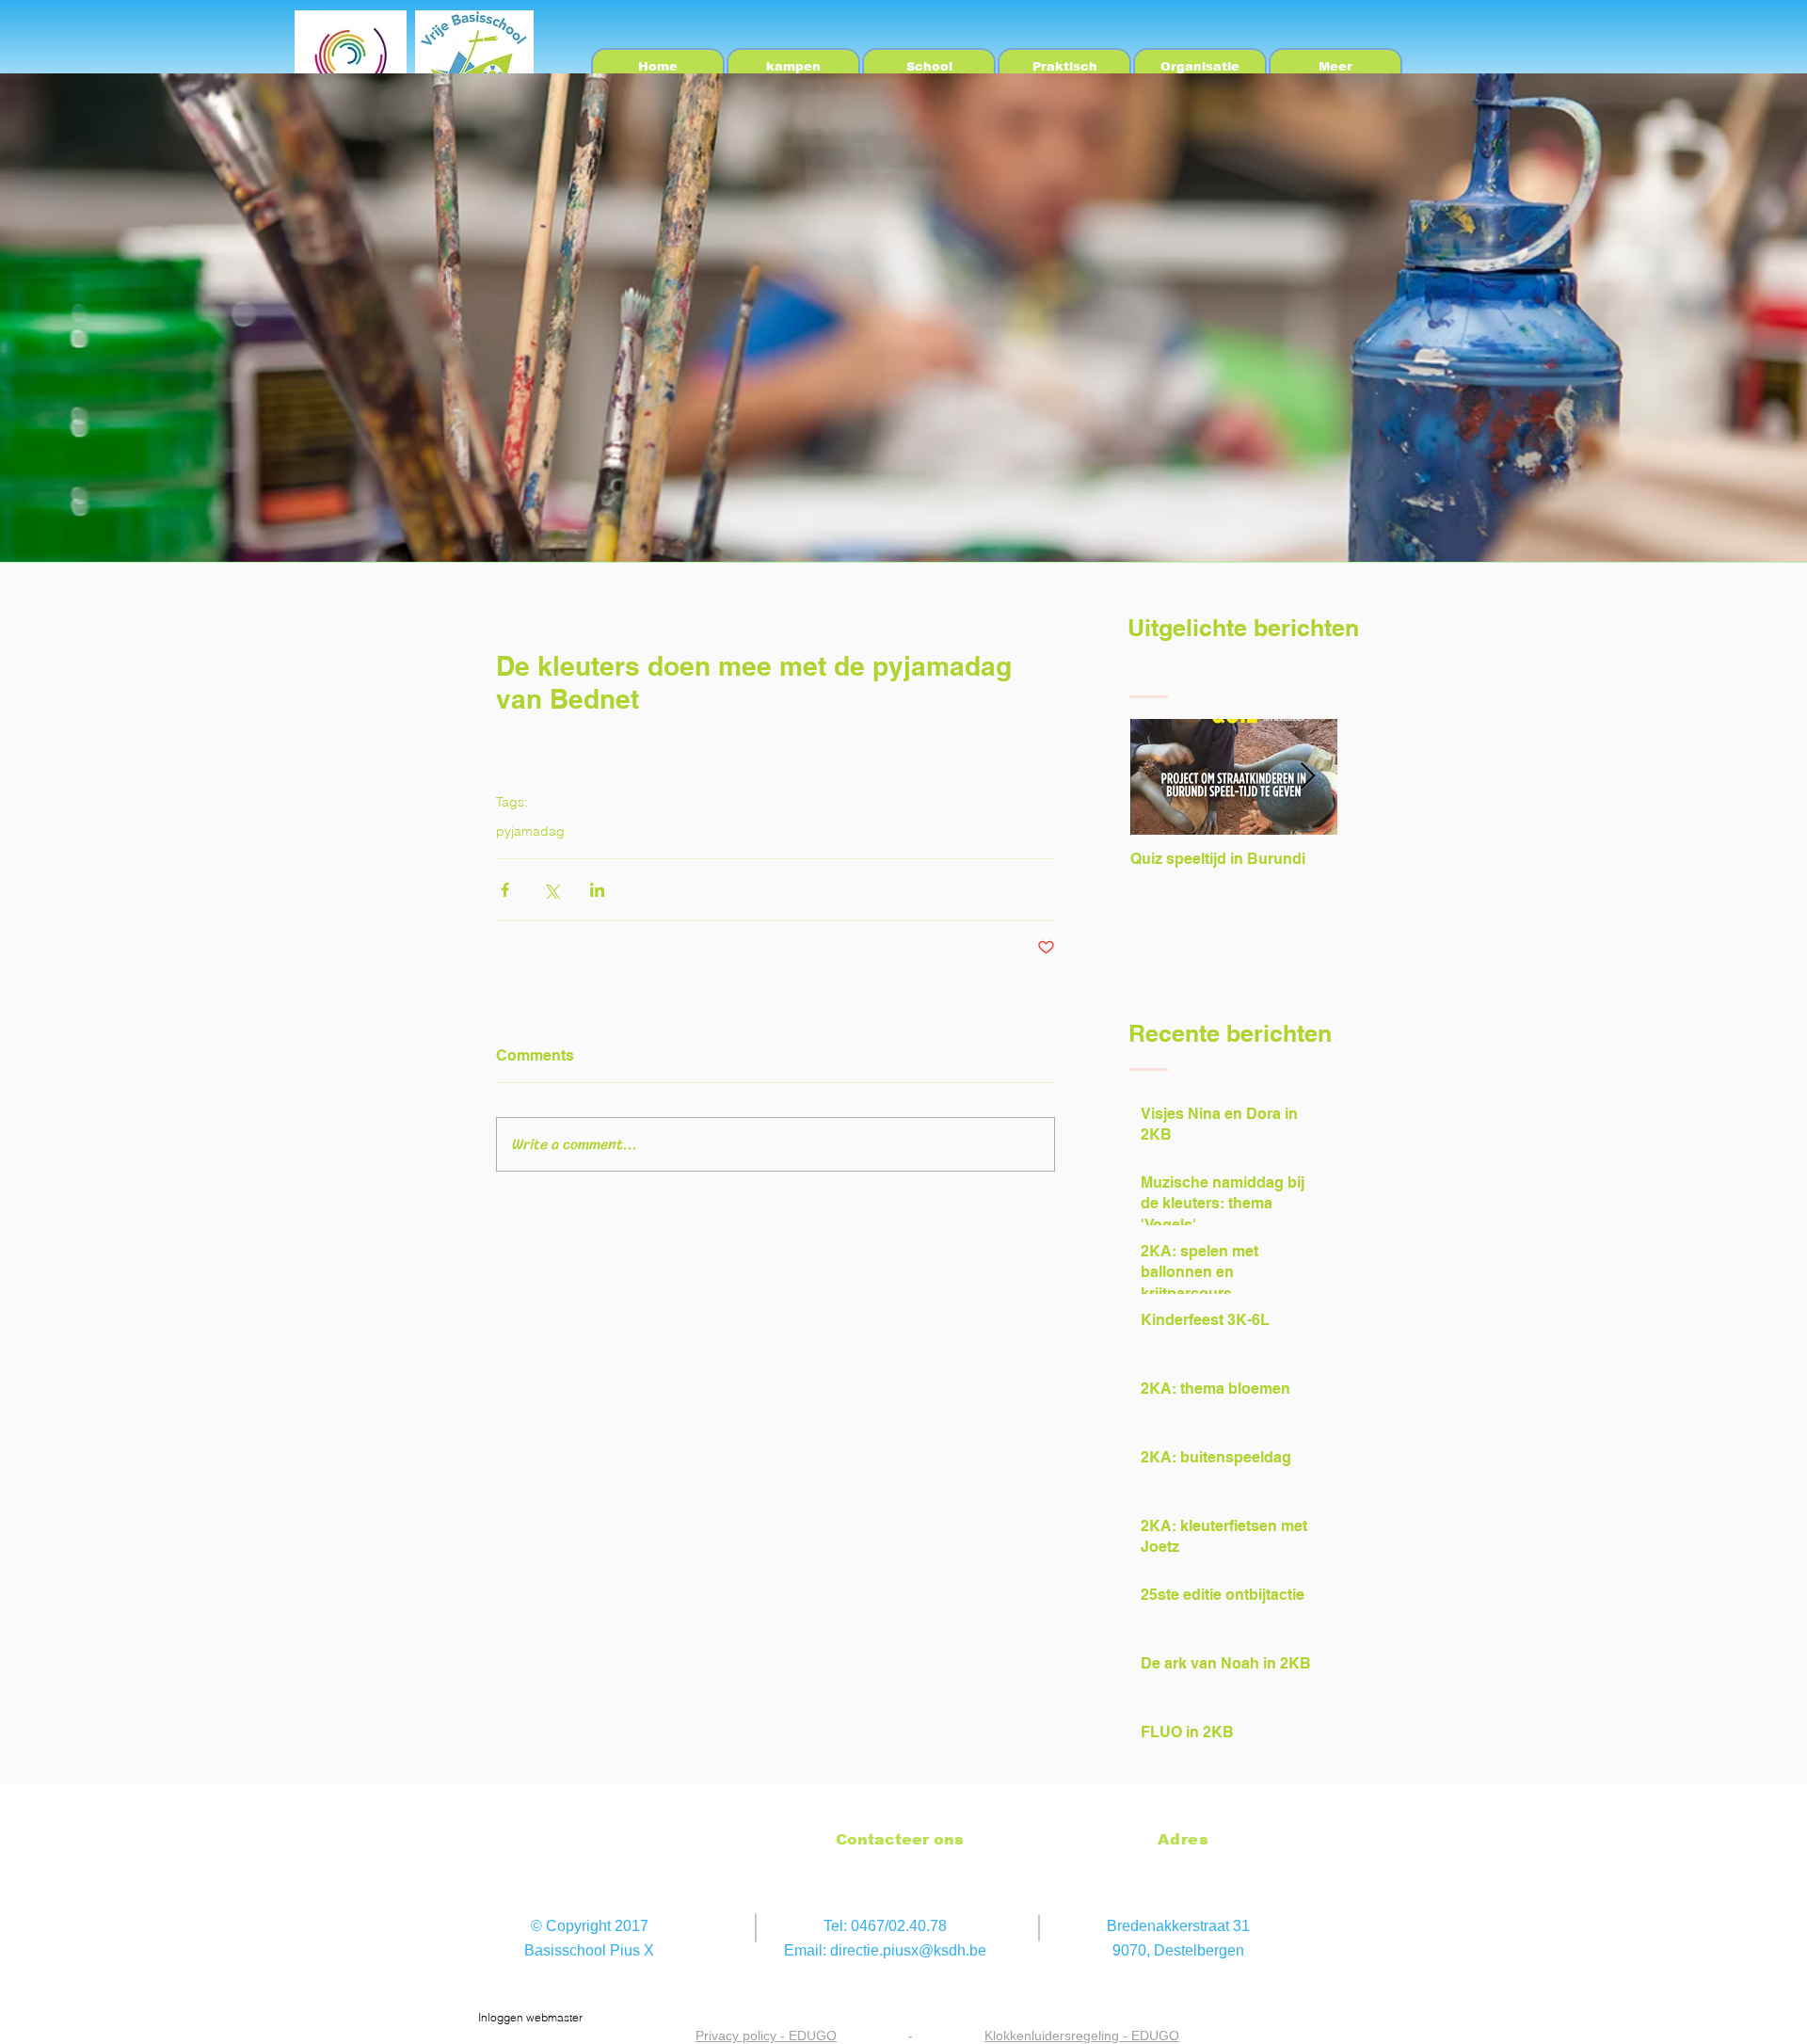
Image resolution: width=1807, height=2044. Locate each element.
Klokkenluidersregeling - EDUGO (1082, 2036)
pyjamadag (530, 831)
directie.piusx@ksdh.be (908, 1950)
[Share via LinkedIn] (597, 890)
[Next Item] (1307, 777)
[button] (929, 67)
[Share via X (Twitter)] (551, 890)
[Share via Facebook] (505, 890)
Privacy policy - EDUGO (766, 2036)
